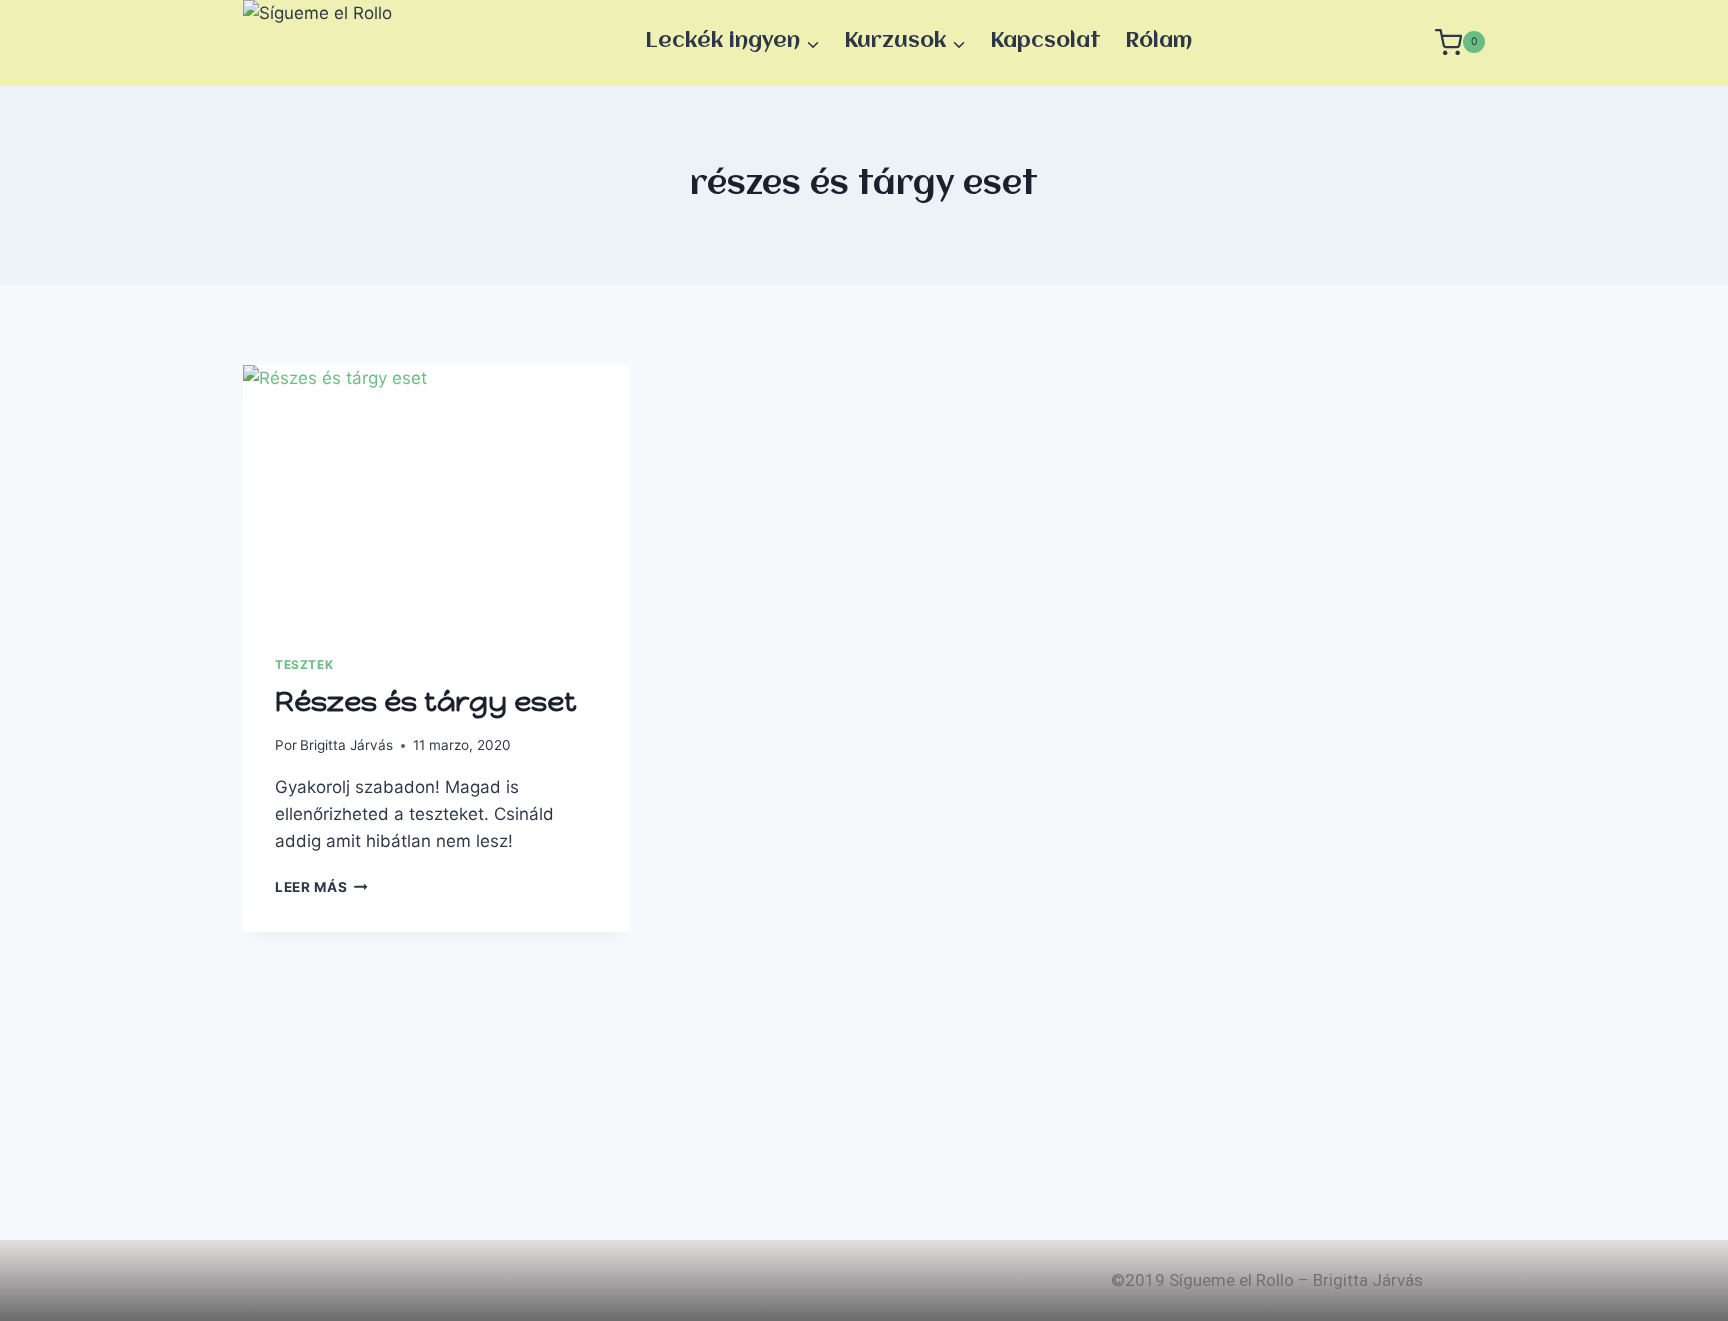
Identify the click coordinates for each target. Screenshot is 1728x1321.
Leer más (321, 887)
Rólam (1158, 41)
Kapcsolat (1045, 41)
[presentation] (436, 494)
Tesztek (304, 664)
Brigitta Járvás (346, 745)
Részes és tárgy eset (426, 701)
